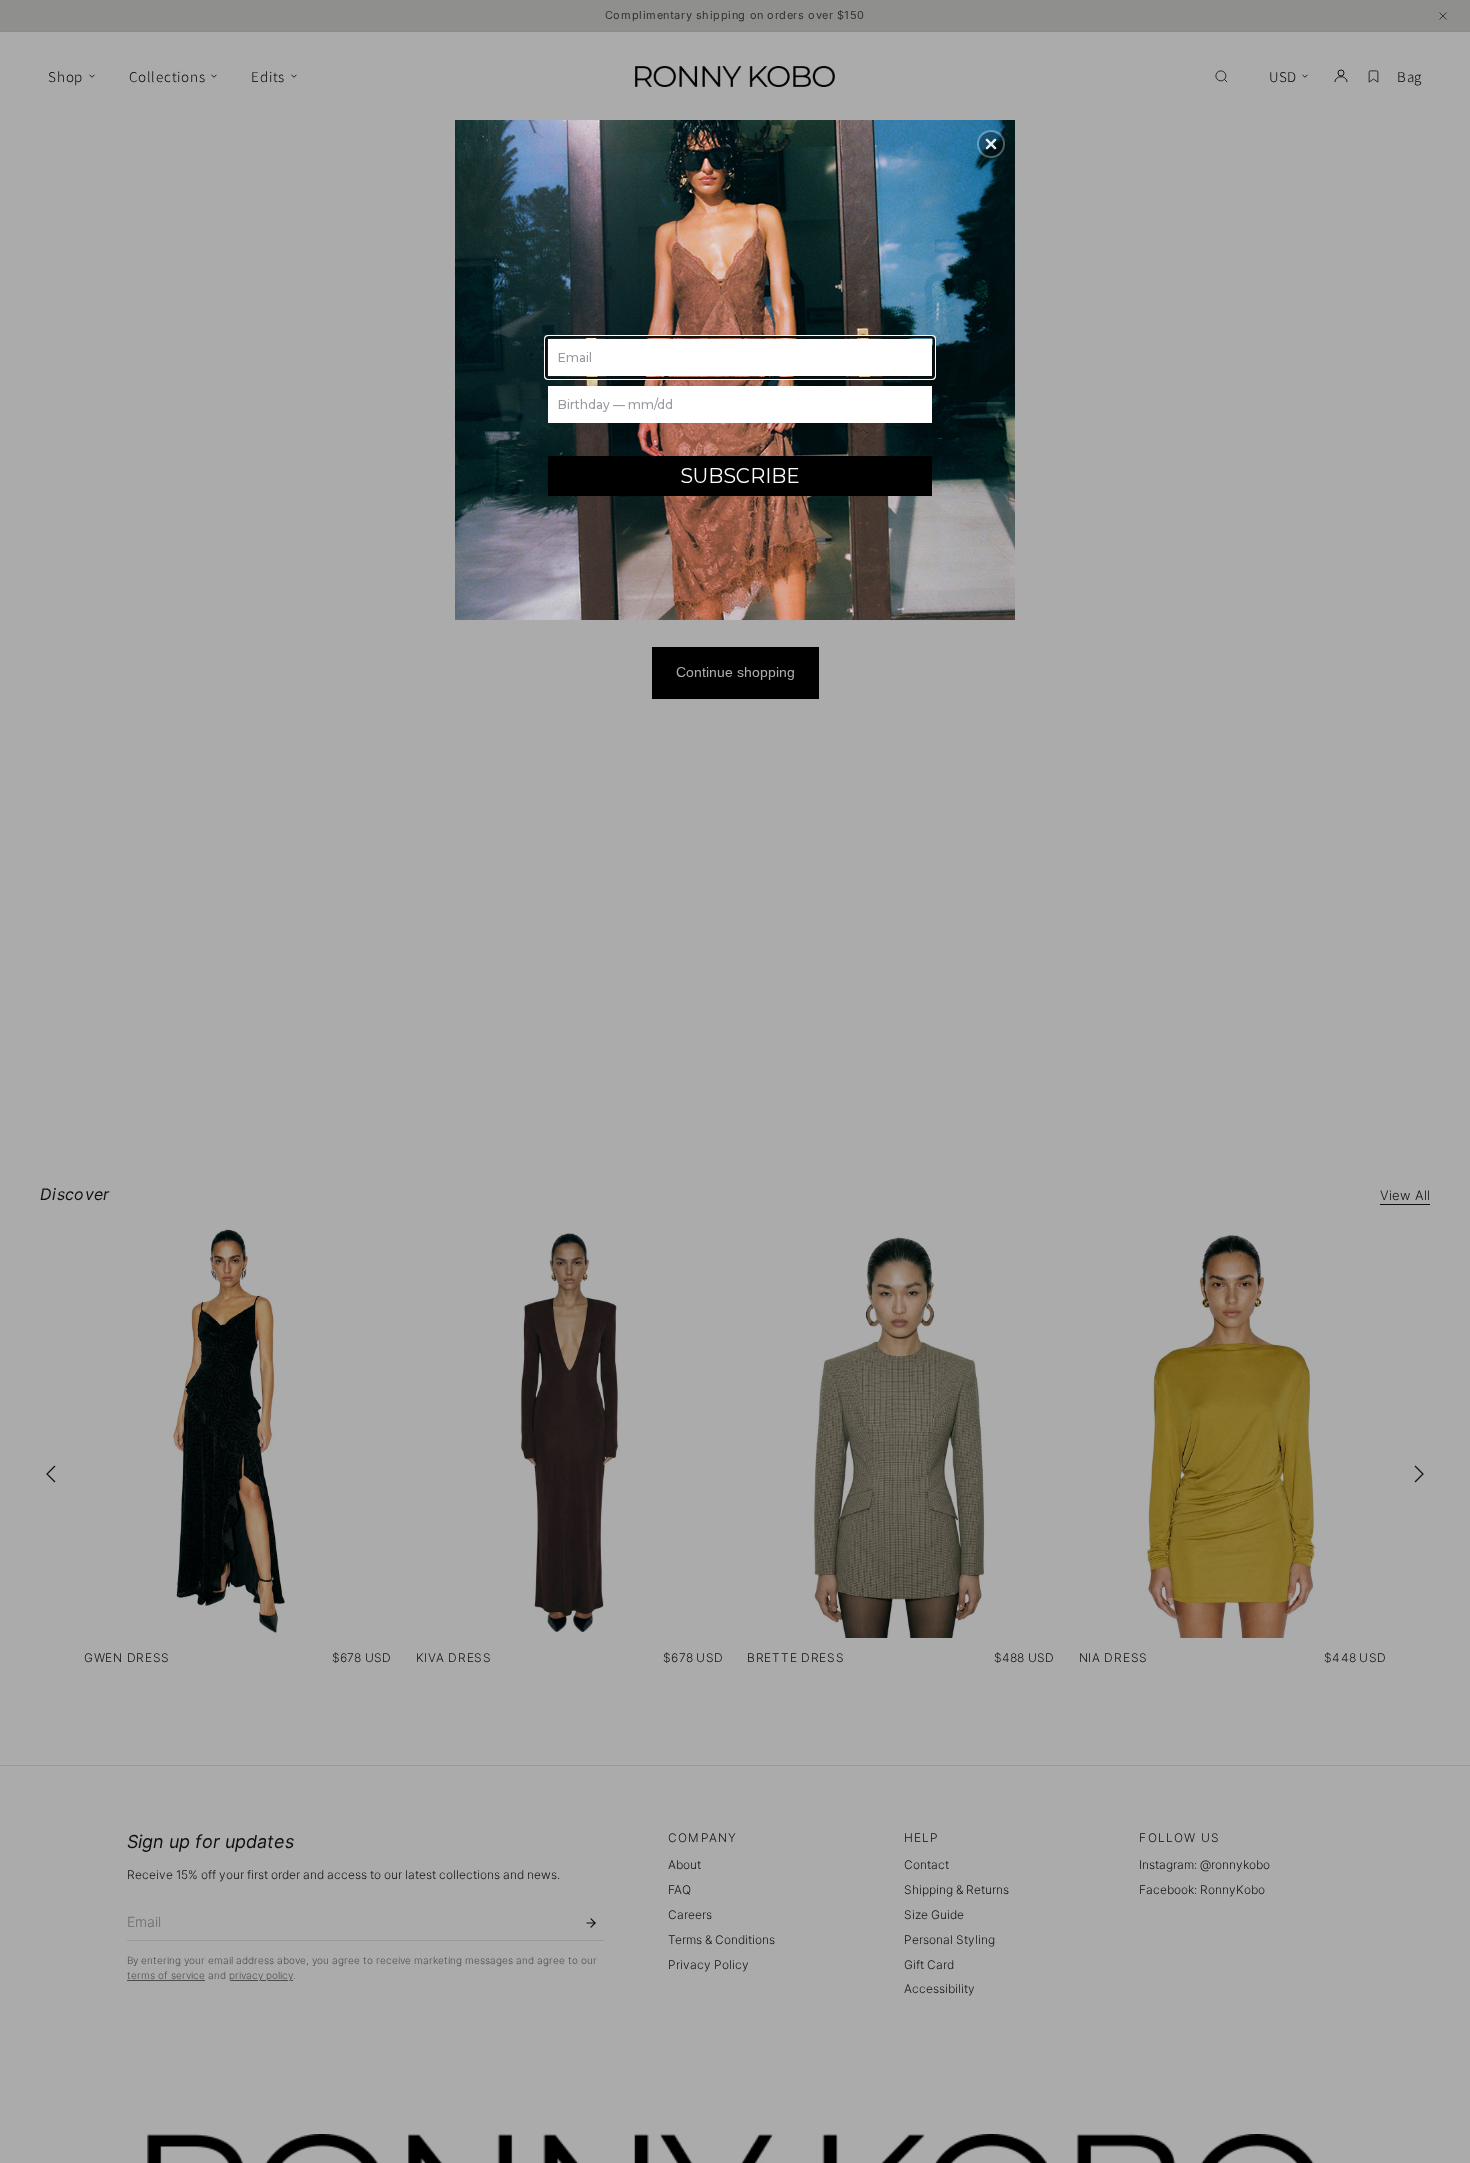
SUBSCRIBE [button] (740, 476)
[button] (991, 144)
